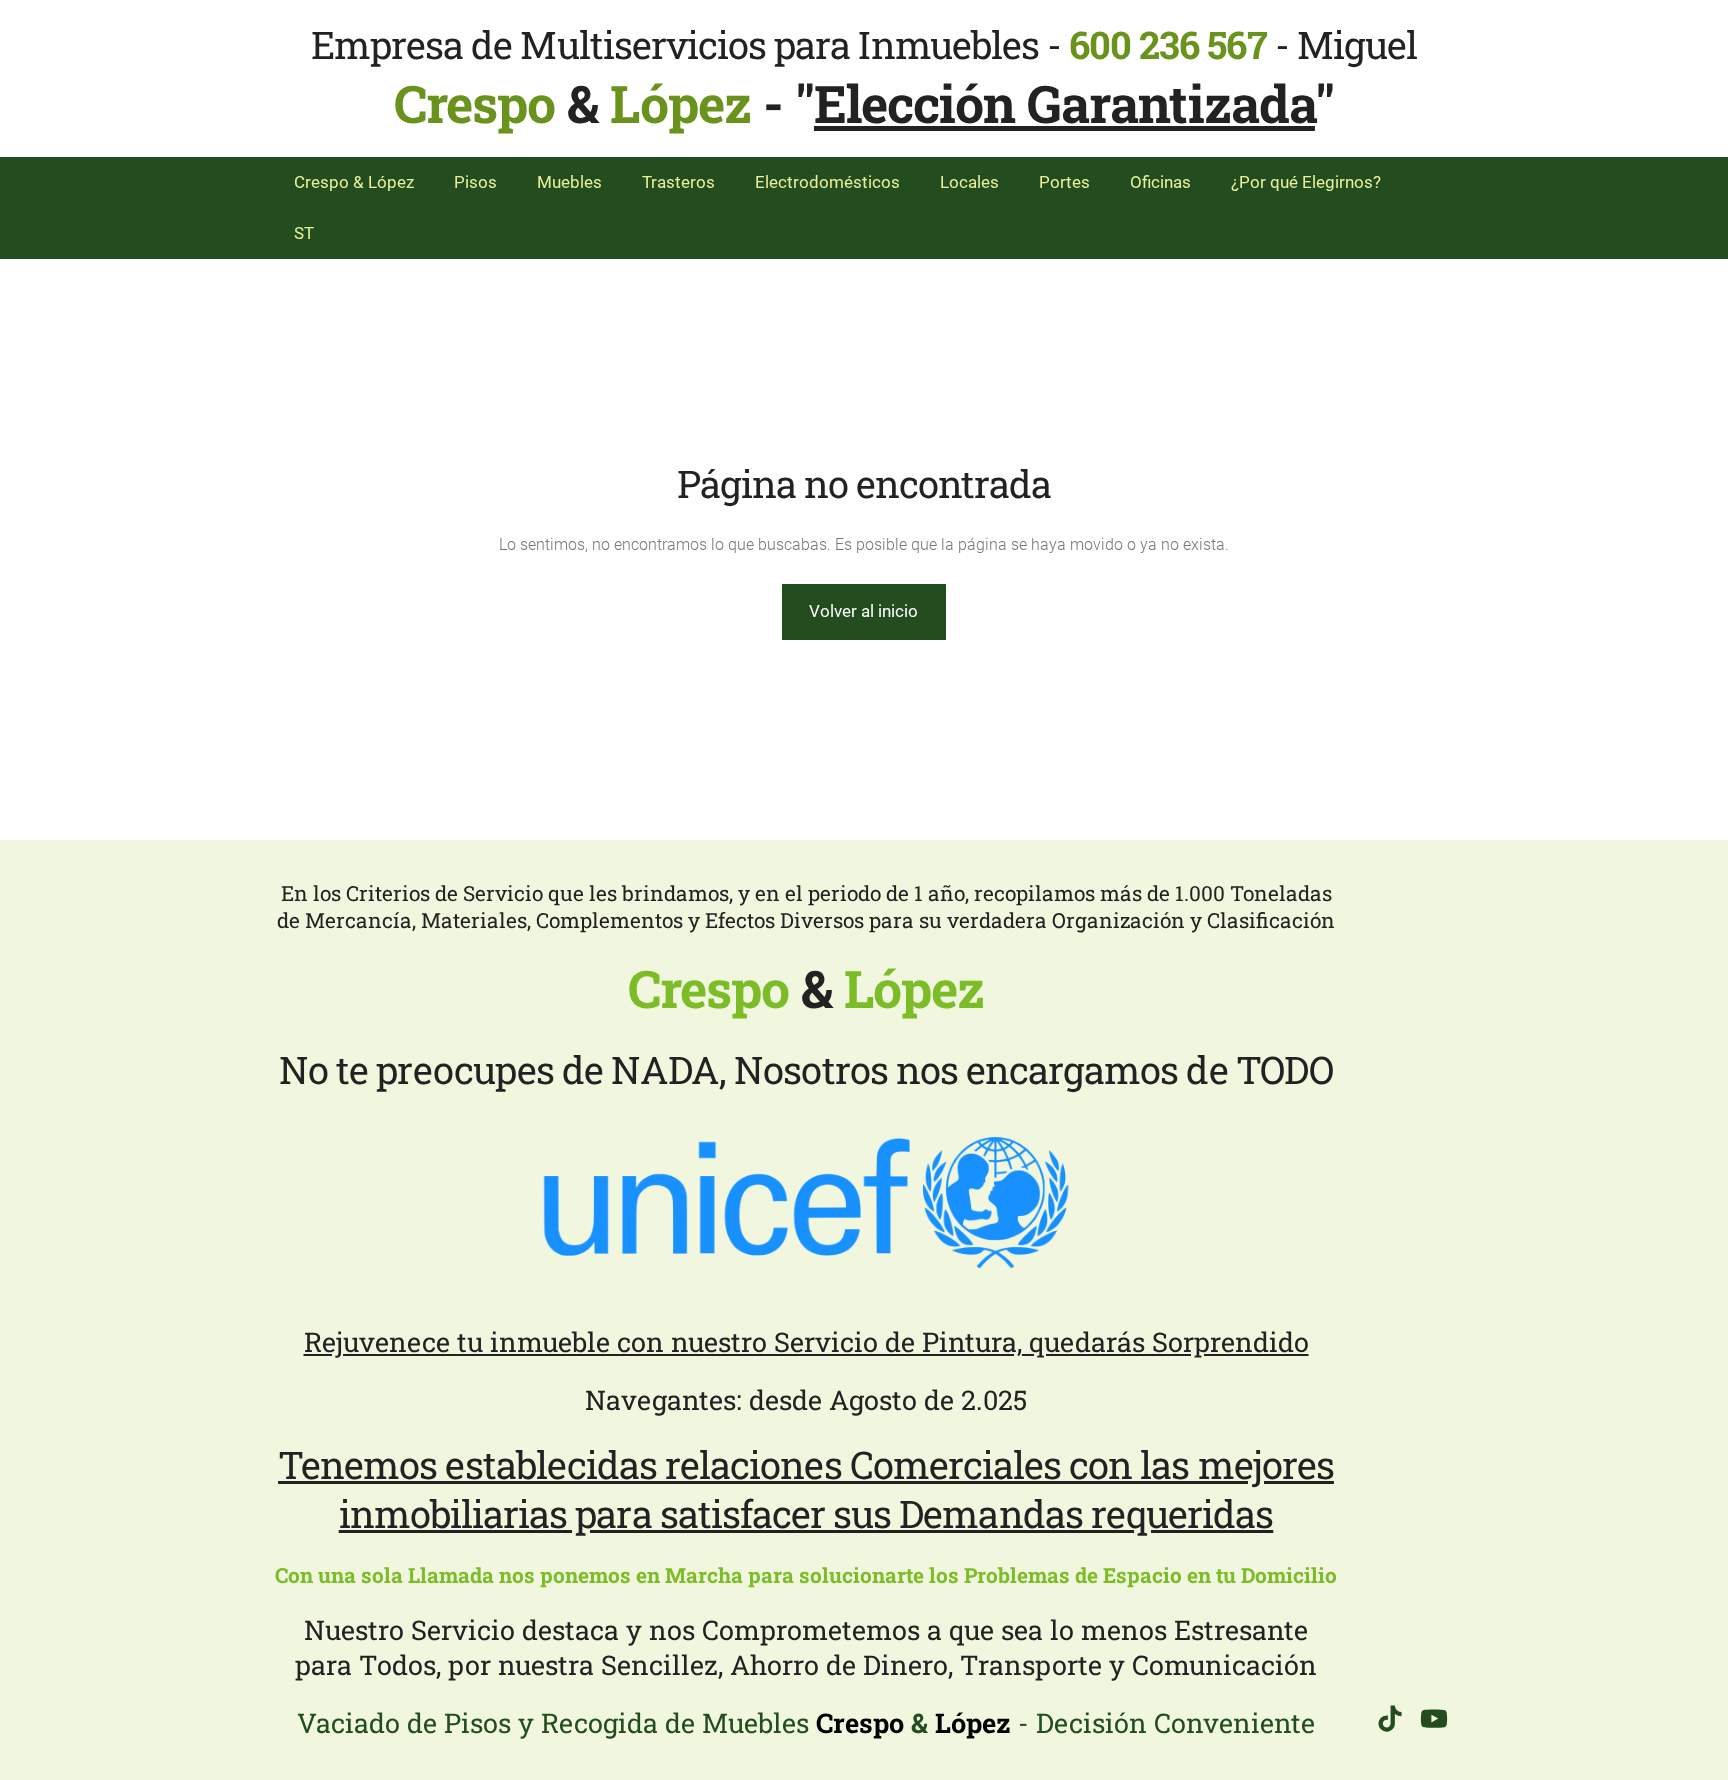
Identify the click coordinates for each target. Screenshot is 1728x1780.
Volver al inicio (863, 611)
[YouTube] (1434, 1718)
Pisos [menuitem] (475, 182)
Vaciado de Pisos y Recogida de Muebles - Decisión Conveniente (806, 1722)
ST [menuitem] (304, 233)
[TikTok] (1390, 1718)
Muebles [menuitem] (569, 182)
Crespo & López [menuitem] (354, 182)
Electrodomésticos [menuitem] (827, 182)
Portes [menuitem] (1064, 182)
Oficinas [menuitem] (1160, 182)
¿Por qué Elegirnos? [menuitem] (1306, 182)
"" (1064, 103)
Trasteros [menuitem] (678, 182)
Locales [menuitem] (969, 182)
